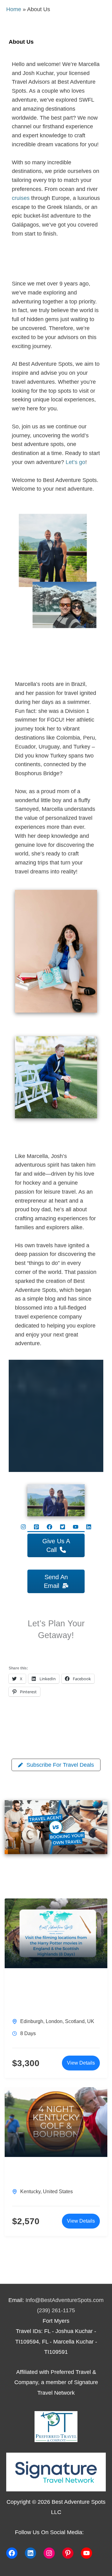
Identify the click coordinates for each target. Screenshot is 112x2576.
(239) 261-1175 (56, 2310)
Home (14, 9)
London (54, 2021)
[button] (23, 1527)
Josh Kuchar (44, 1138)
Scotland (75, 2021)
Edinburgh (32, 2021)
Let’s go (75, 462)
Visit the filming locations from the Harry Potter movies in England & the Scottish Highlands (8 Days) (55, 1994)
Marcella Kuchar (54, 666)
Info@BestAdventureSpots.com (65, 2300)
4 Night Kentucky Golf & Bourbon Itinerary (49, 2174)
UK (91, 2021)
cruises (21, 198)
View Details (81, 2063)
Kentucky (30, 2192)
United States (58, 2192)
